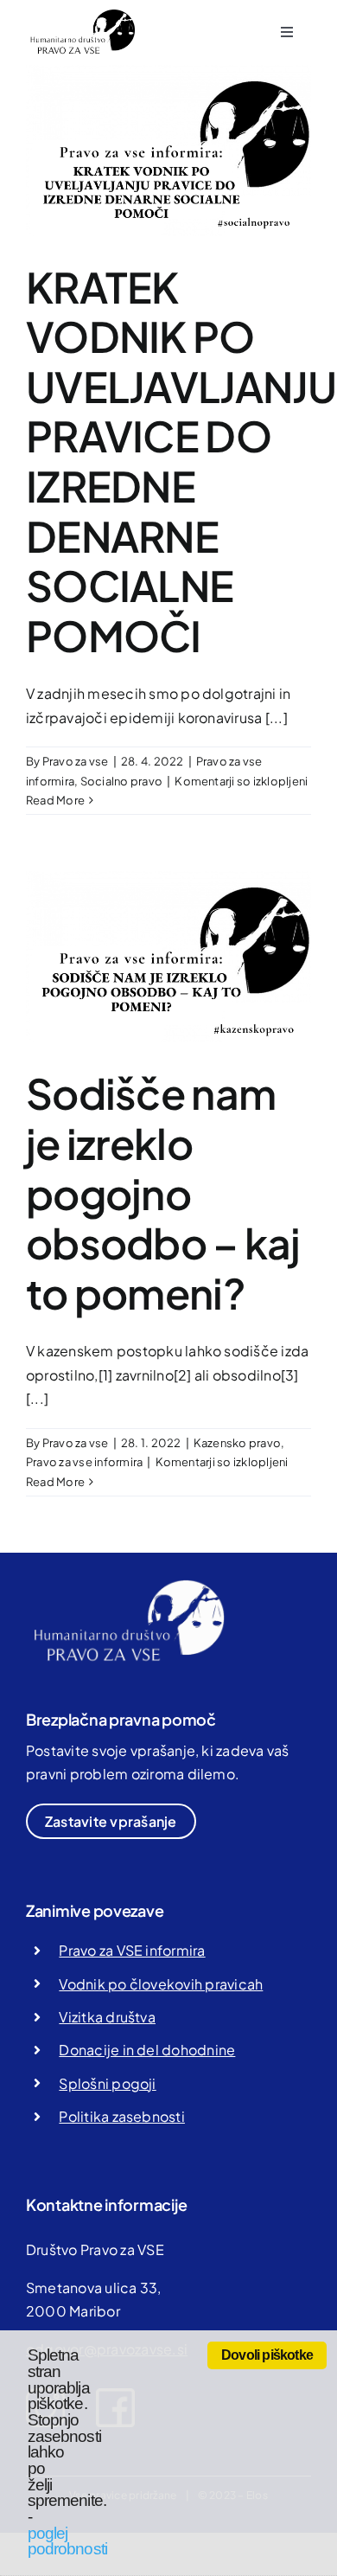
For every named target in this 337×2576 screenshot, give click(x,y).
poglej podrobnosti (67, 2541)
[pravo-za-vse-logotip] (81, 15)
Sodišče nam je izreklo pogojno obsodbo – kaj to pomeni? (163, 1192)
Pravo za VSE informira (132, 1950)
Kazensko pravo (237, 1443)
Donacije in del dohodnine (147, 2050)
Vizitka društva (107, 2017)
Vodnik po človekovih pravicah (161, 1984)
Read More (55, 800)
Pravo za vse (76, 761)
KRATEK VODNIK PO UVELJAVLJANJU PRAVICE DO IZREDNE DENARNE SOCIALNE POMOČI (181, 461)
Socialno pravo (121, 781)
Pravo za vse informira (84, 1462)
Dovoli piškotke (267, 2355)
